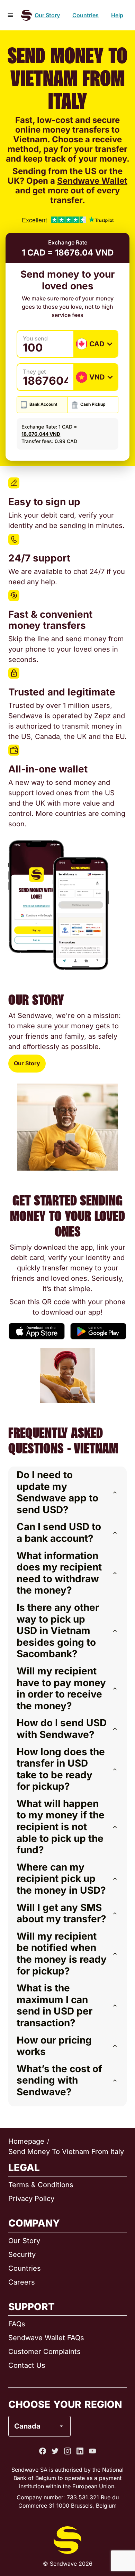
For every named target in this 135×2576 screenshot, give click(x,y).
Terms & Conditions (41, 2185)
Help (117, 15)
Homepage (26, 2141)
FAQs (17, 2324)
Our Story (47, 15)
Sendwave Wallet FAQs (46, 2338)
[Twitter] (55, 2451)
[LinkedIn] (80, 2451)
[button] (67, 1492)
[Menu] (10, 15)
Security (22, 2255)
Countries (85, 15)
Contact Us (27, 2365)
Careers (22, 2282)
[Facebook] (43, 2451)
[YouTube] (92, 2451)
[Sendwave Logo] (26, 15)
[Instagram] (67, 2451)
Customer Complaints (44, 2352)
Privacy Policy (31, 2199)
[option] (57, 2398)
